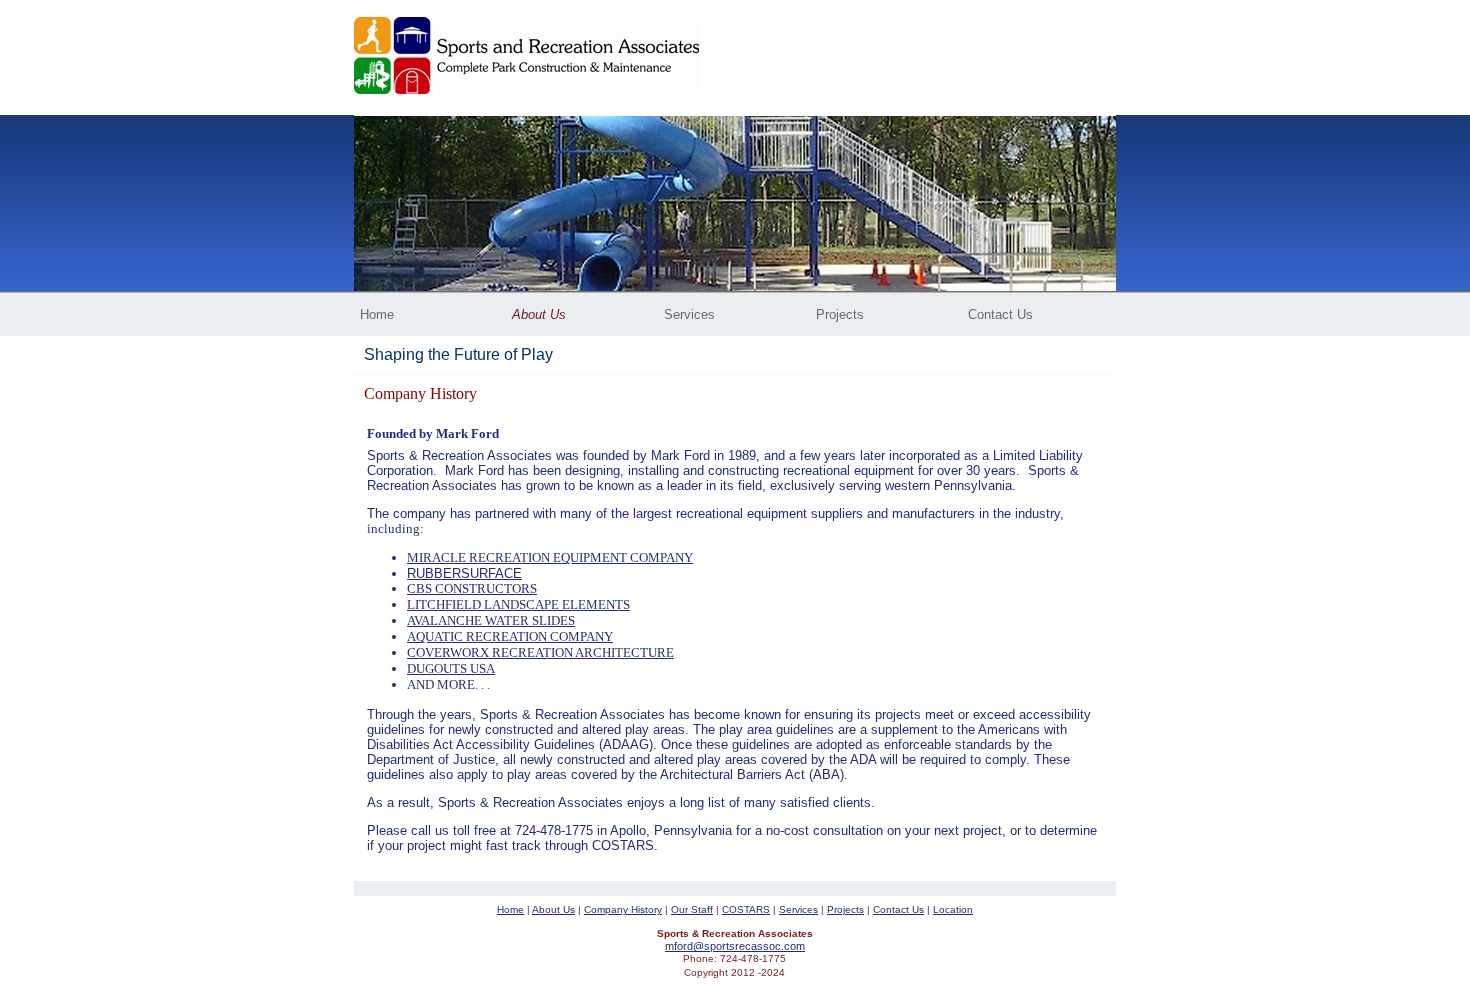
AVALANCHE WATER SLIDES (491, 620)
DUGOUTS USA (451, 668)
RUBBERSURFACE (464, 573)
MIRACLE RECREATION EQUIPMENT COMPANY (550, 557)
